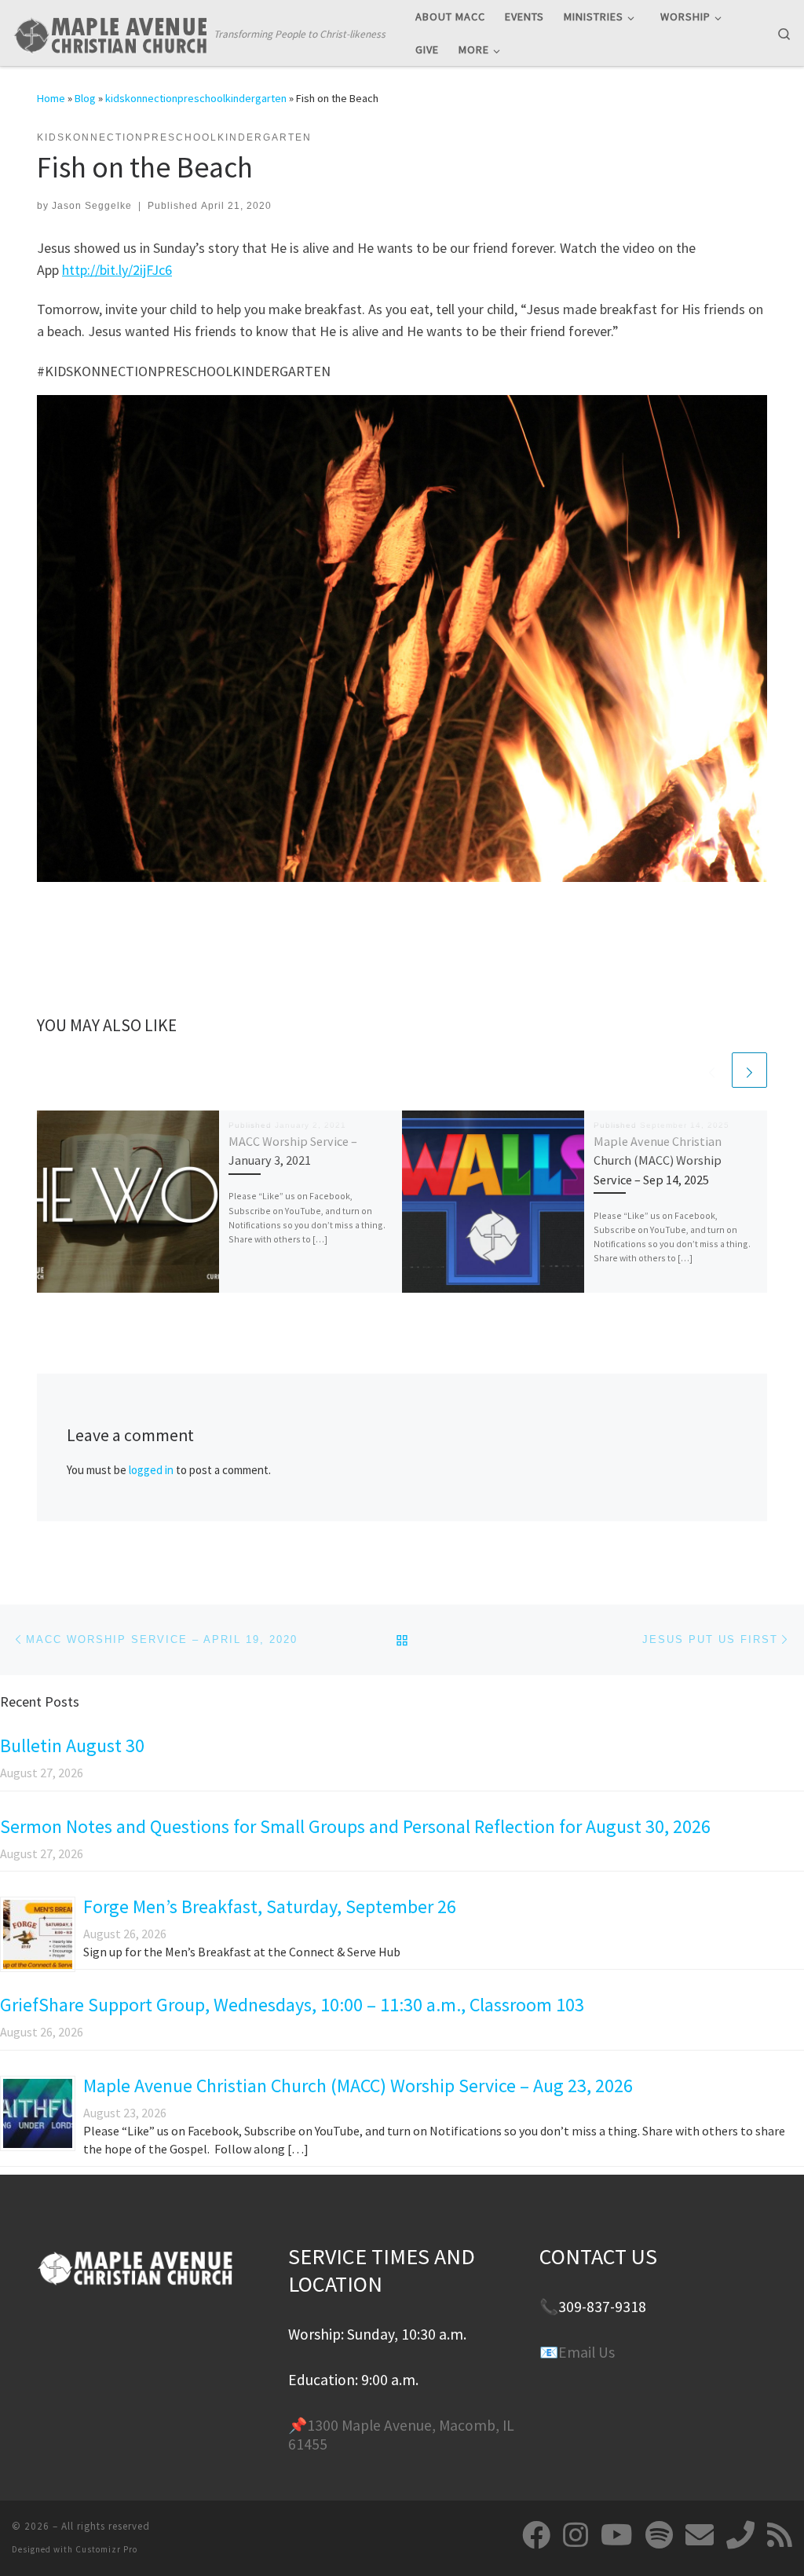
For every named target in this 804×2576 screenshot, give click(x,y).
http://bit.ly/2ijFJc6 (117, 270)
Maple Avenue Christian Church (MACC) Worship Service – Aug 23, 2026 (358, 2086)
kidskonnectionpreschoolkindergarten (196, 98)
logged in (151, 1470)
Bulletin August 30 (72, 1745)
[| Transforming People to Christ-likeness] (110, 32)
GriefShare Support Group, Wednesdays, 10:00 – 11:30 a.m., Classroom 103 (292, 2005)
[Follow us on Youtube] (617, 2535)
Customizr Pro (106, 2549)
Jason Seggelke (92, 206)
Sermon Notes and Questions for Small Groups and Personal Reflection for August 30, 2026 (355, 1826)
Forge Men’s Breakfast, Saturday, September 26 (270, 1906)
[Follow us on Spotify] (659, 2535)
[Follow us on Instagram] (576, 2535)
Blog (85, 98)
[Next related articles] (749, 1070)
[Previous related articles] (712, 1070)
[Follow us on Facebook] (536, 2535)
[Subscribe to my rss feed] (780, 2535)
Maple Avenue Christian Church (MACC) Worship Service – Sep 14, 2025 (658, 1160)
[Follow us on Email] (700, 2535)
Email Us (587, 2352)
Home (51, 98)
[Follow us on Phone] (740, 2535)
